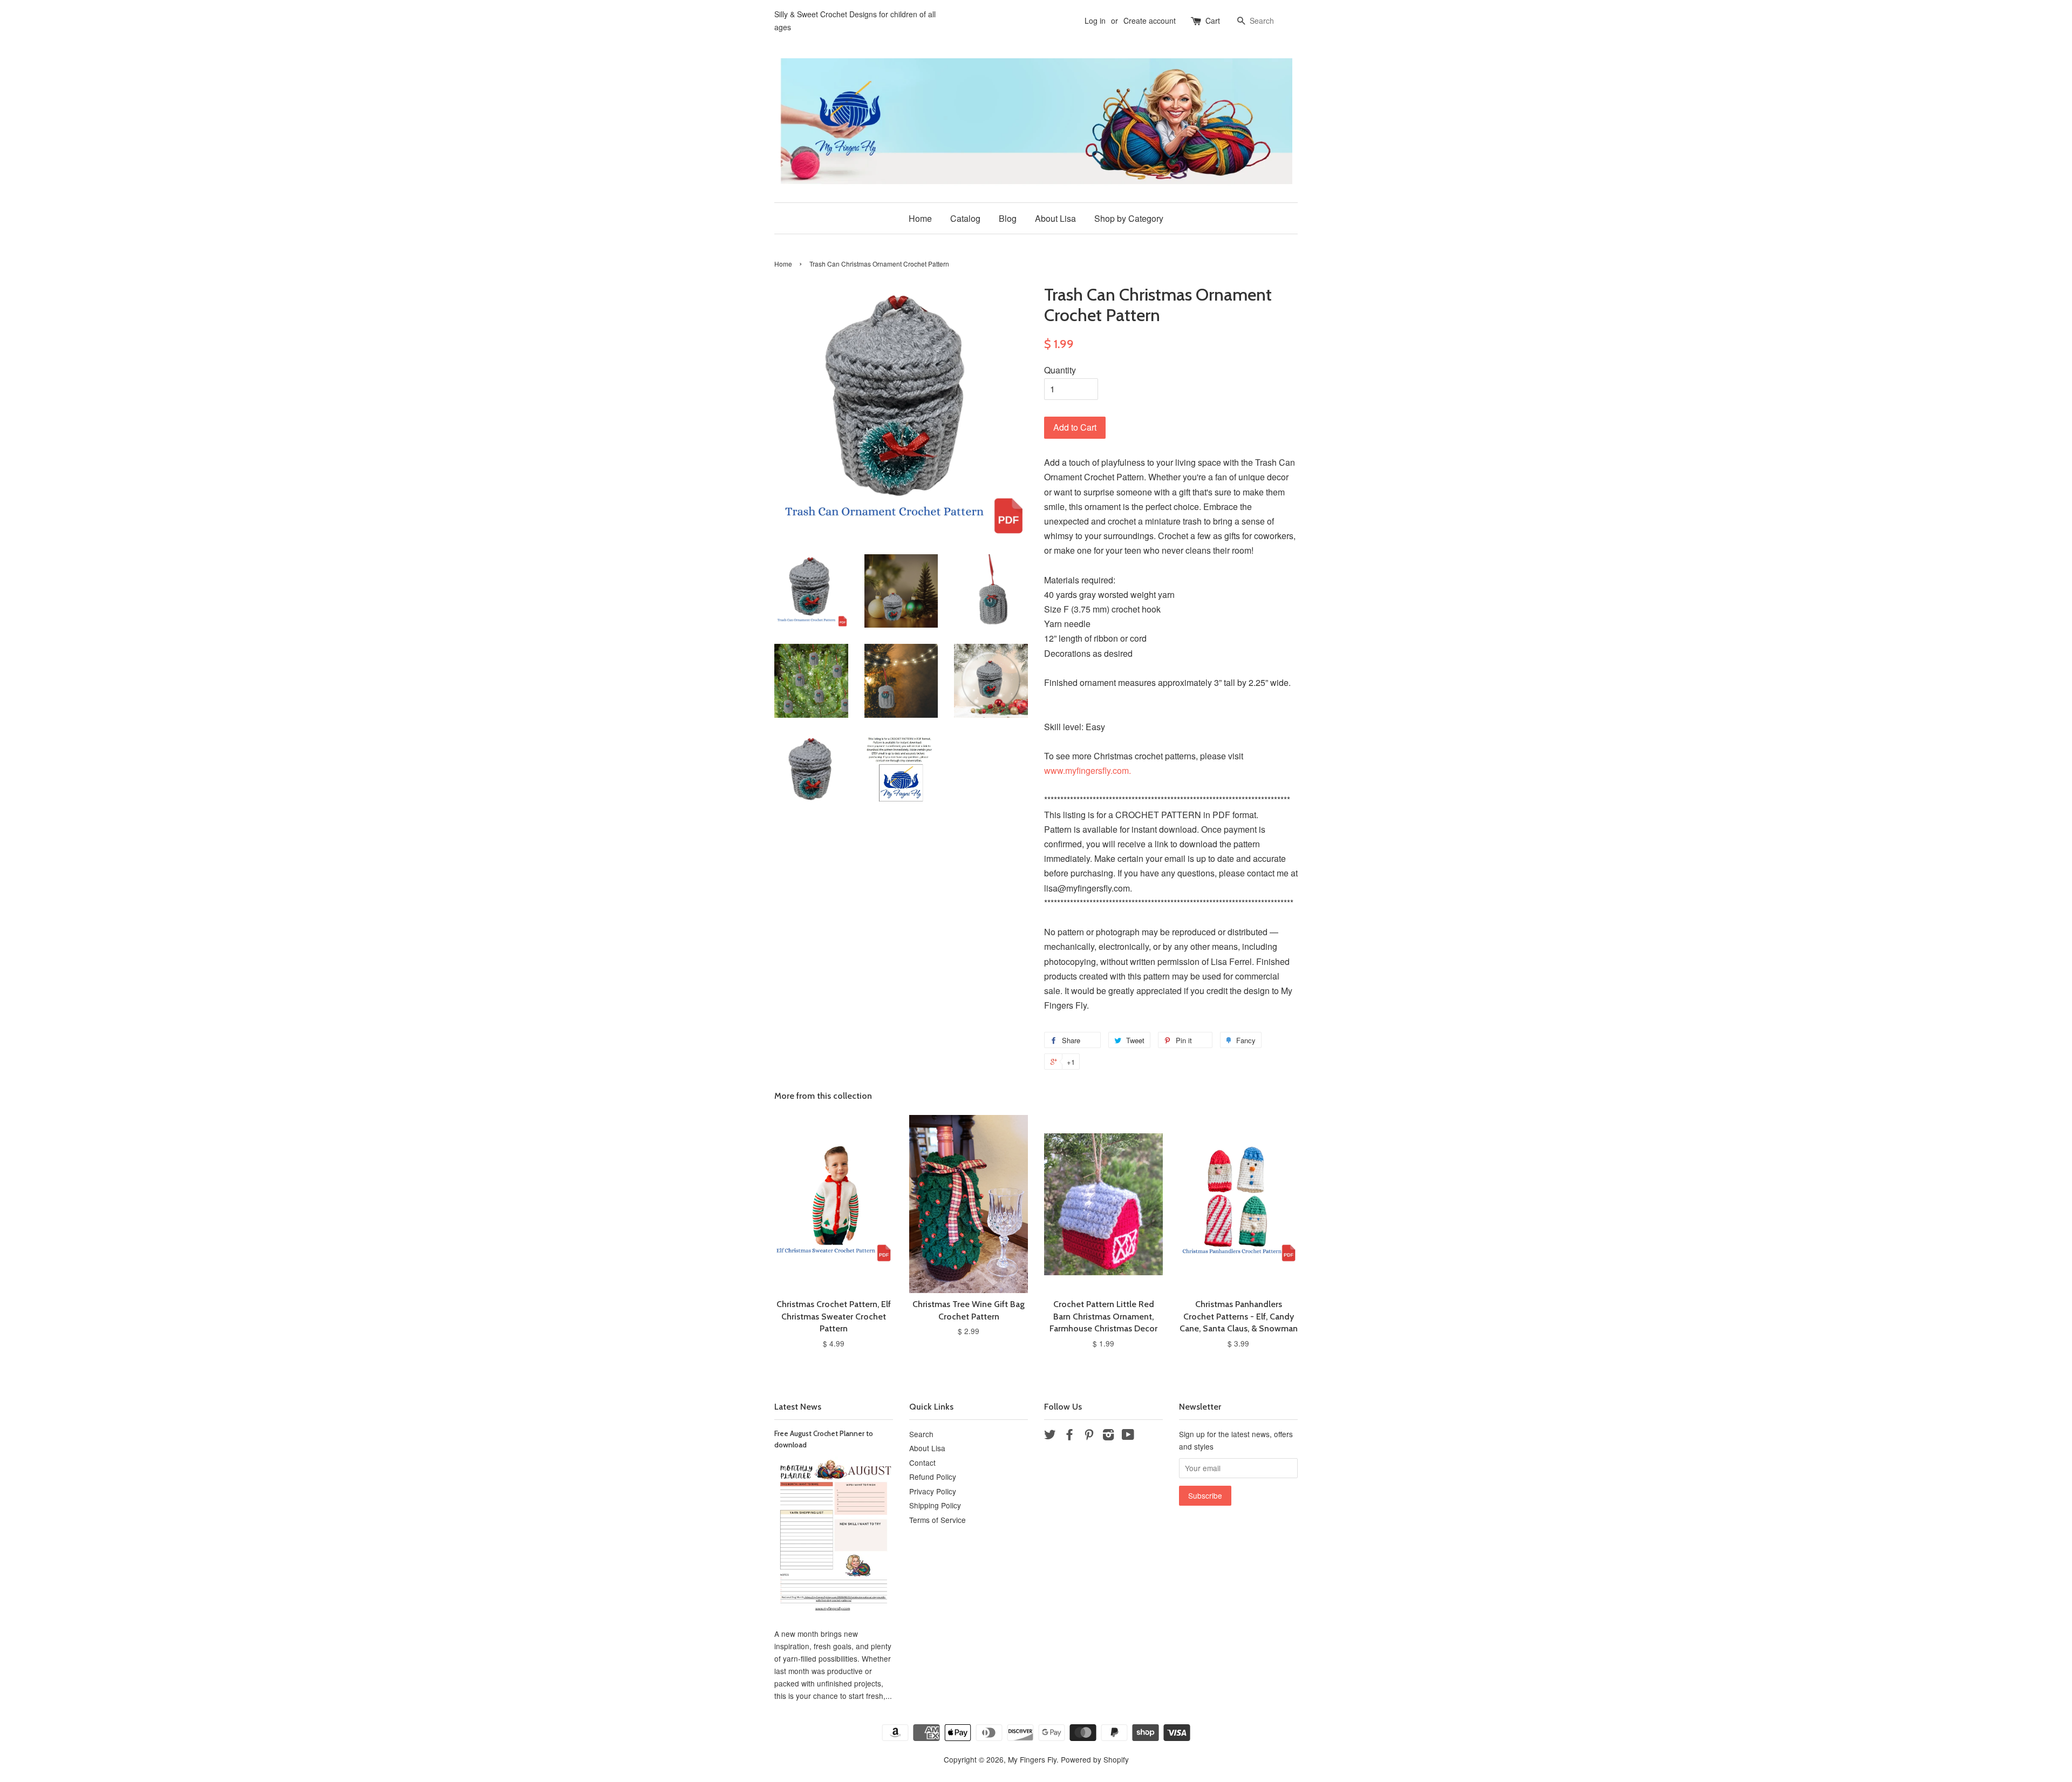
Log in (1095, 21)
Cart (1213, 21)
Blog (1008, 218)
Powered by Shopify (1095, 1759)
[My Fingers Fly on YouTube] (1128, 1436)
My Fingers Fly (1032, 1759)
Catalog (965, 218)
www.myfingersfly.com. (1089, 770)
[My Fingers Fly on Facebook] (1069, 1436)
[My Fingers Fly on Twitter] (1050, 1436)
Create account (1150, 21)
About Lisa (1055, 218)
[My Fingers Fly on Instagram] (1108, 1436)
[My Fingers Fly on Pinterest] (1089, 1436)
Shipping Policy (935, 1505)
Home (920, 218)
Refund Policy (933, 1477)
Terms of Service (938, 1520)
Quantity (1060, 370)
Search (921, 1434)
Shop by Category (1129, 218)
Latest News (798, 1407)
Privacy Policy (933, 1491)
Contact (922, 1463)
